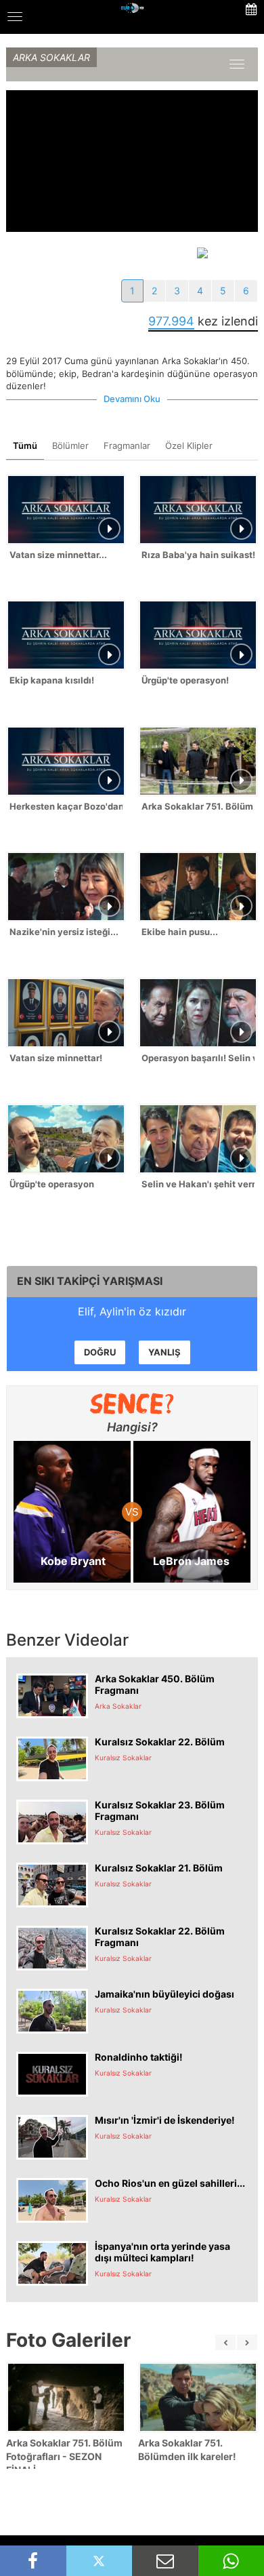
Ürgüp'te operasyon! (185, 680)
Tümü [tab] (25, 445)
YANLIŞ (164, 1352)
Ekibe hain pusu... (180, 932)
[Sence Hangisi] (132, 1404)
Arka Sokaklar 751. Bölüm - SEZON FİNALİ (198, 806)
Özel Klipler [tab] (189, 445)
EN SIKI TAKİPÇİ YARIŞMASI (90, 1281)
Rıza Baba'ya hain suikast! (198, 555)
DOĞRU (100, 1352)
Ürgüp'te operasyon (52, 1184)
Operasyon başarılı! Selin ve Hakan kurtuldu (198, 1058)
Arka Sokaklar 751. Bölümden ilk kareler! (187, 2450)
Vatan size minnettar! (56, 1058)
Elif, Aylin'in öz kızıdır (132, 1311)
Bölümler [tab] (70, 445)
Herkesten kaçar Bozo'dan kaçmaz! (66, 806)
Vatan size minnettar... (58, 555)
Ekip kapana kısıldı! (52, 680)
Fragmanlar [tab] (127, 445)
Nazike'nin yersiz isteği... (64, 932)
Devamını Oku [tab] (132, 399)
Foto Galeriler (68, 2340)
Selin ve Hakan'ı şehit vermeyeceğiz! (198, 1184)
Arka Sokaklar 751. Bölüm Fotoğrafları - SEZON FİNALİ (64, 2456)
